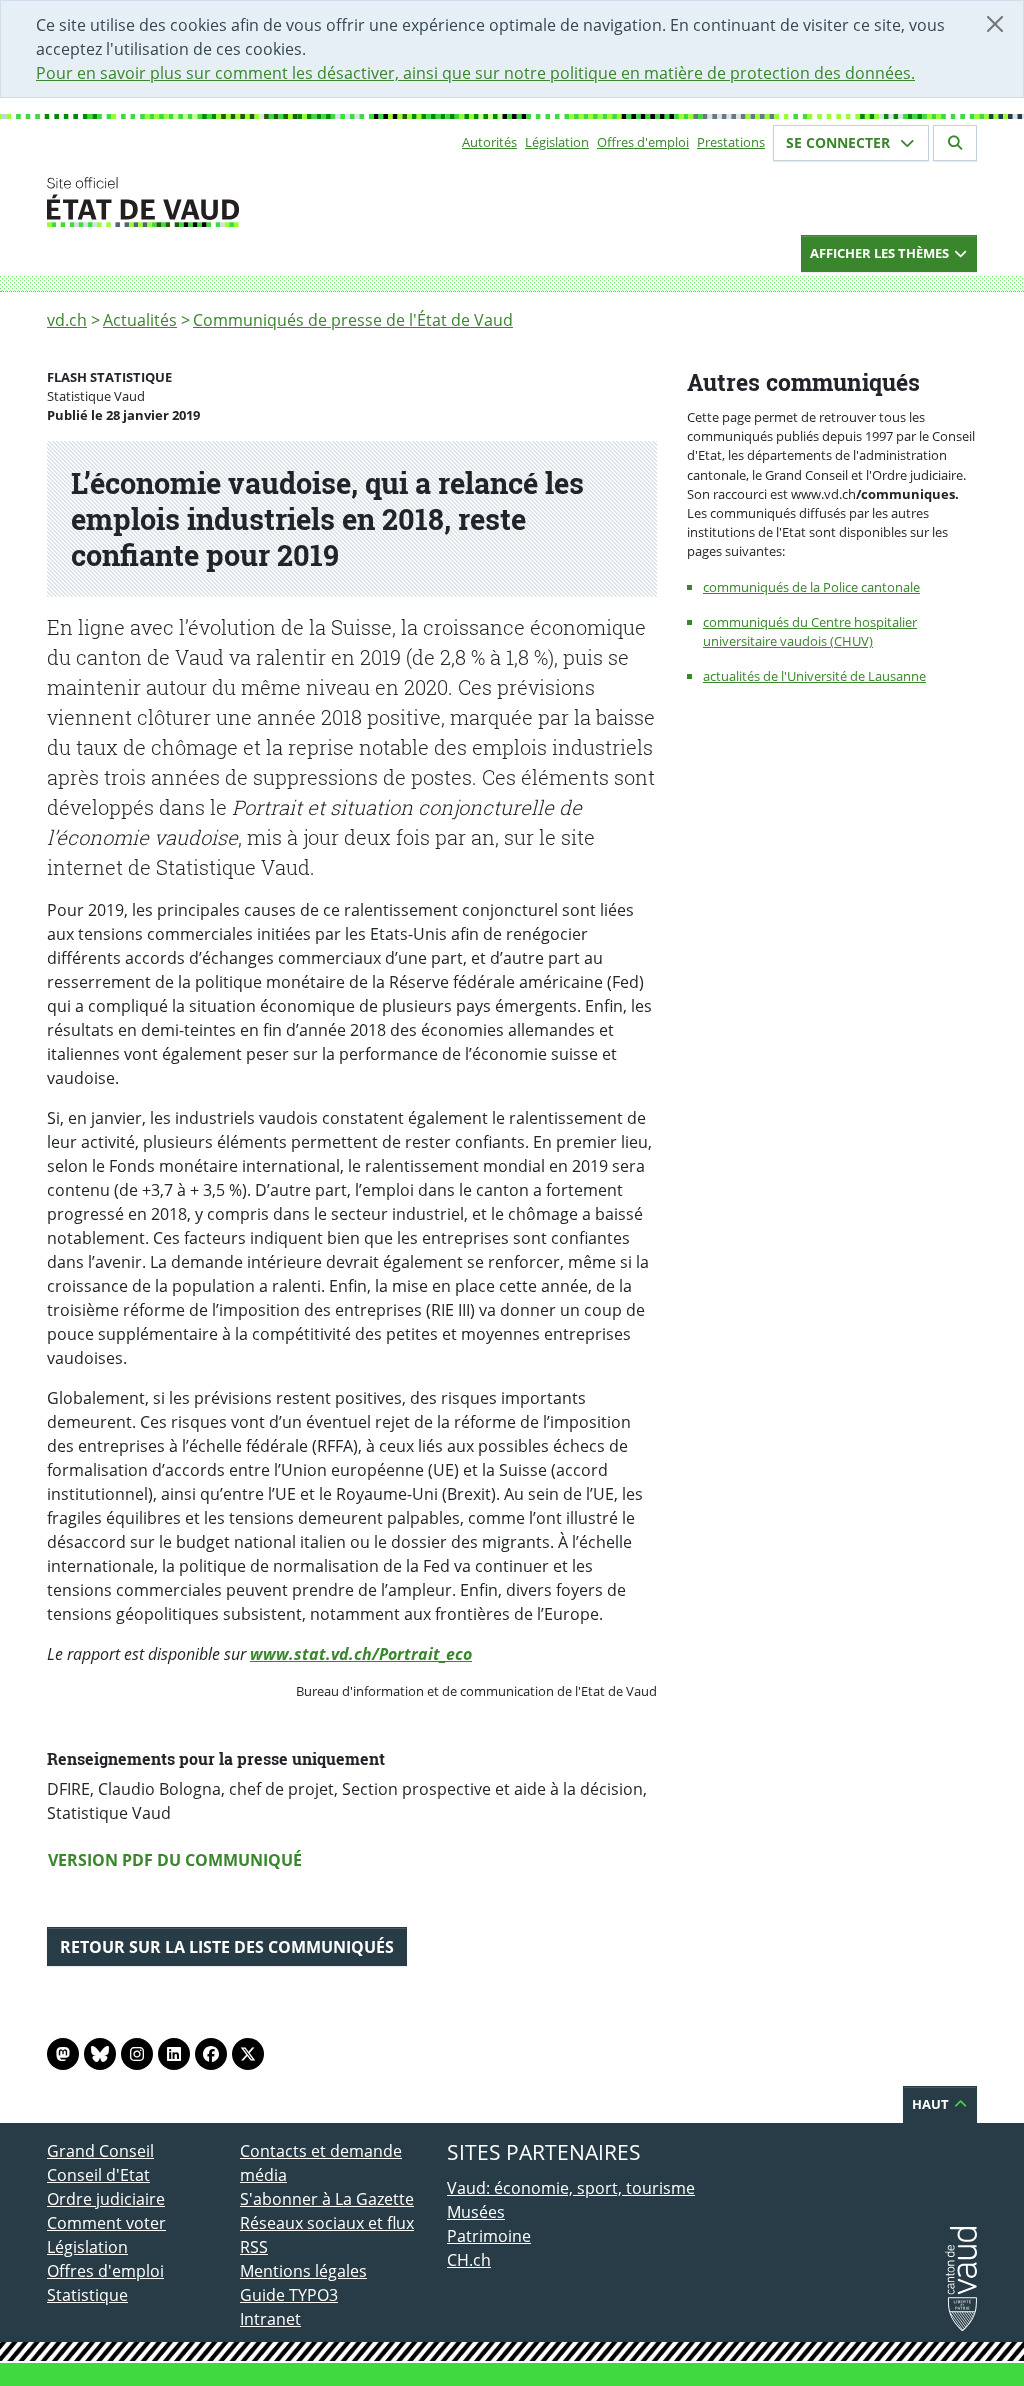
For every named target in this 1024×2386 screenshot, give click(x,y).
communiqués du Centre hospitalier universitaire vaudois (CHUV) (810, 631)
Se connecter (840, 142)
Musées (476, 2212)
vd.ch (67, 320)
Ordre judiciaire (106, 2199)
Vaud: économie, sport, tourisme (571, 2188)
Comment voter (106, 2223)
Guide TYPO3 (289, 2295)
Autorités (489, 142)
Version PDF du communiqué (175, 1860)
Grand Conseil (100, 2151)
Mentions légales (303, 2271)
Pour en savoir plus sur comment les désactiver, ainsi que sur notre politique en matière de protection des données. (475, 73)
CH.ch (469, 2260)
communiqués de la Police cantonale (811, 587)
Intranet (270, 2319)
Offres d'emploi (643, 142)
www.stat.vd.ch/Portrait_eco (361, 1654)
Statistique (87, 2295)
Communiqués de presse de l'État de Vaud (353, 320)
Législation (557, 142)
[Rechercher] (955, 143)
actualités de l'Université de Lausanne (814, 676)
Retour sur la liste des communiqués (227, 1947)
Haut (932, 2104)
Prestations (731, 142)
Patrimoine (489, 2236)
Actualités (140, 320)
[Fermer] (995, 24)
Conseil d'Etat (98, 2175)
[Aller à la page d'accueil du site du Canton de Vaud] (232, 202)
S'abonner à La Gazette (327, 2199)
